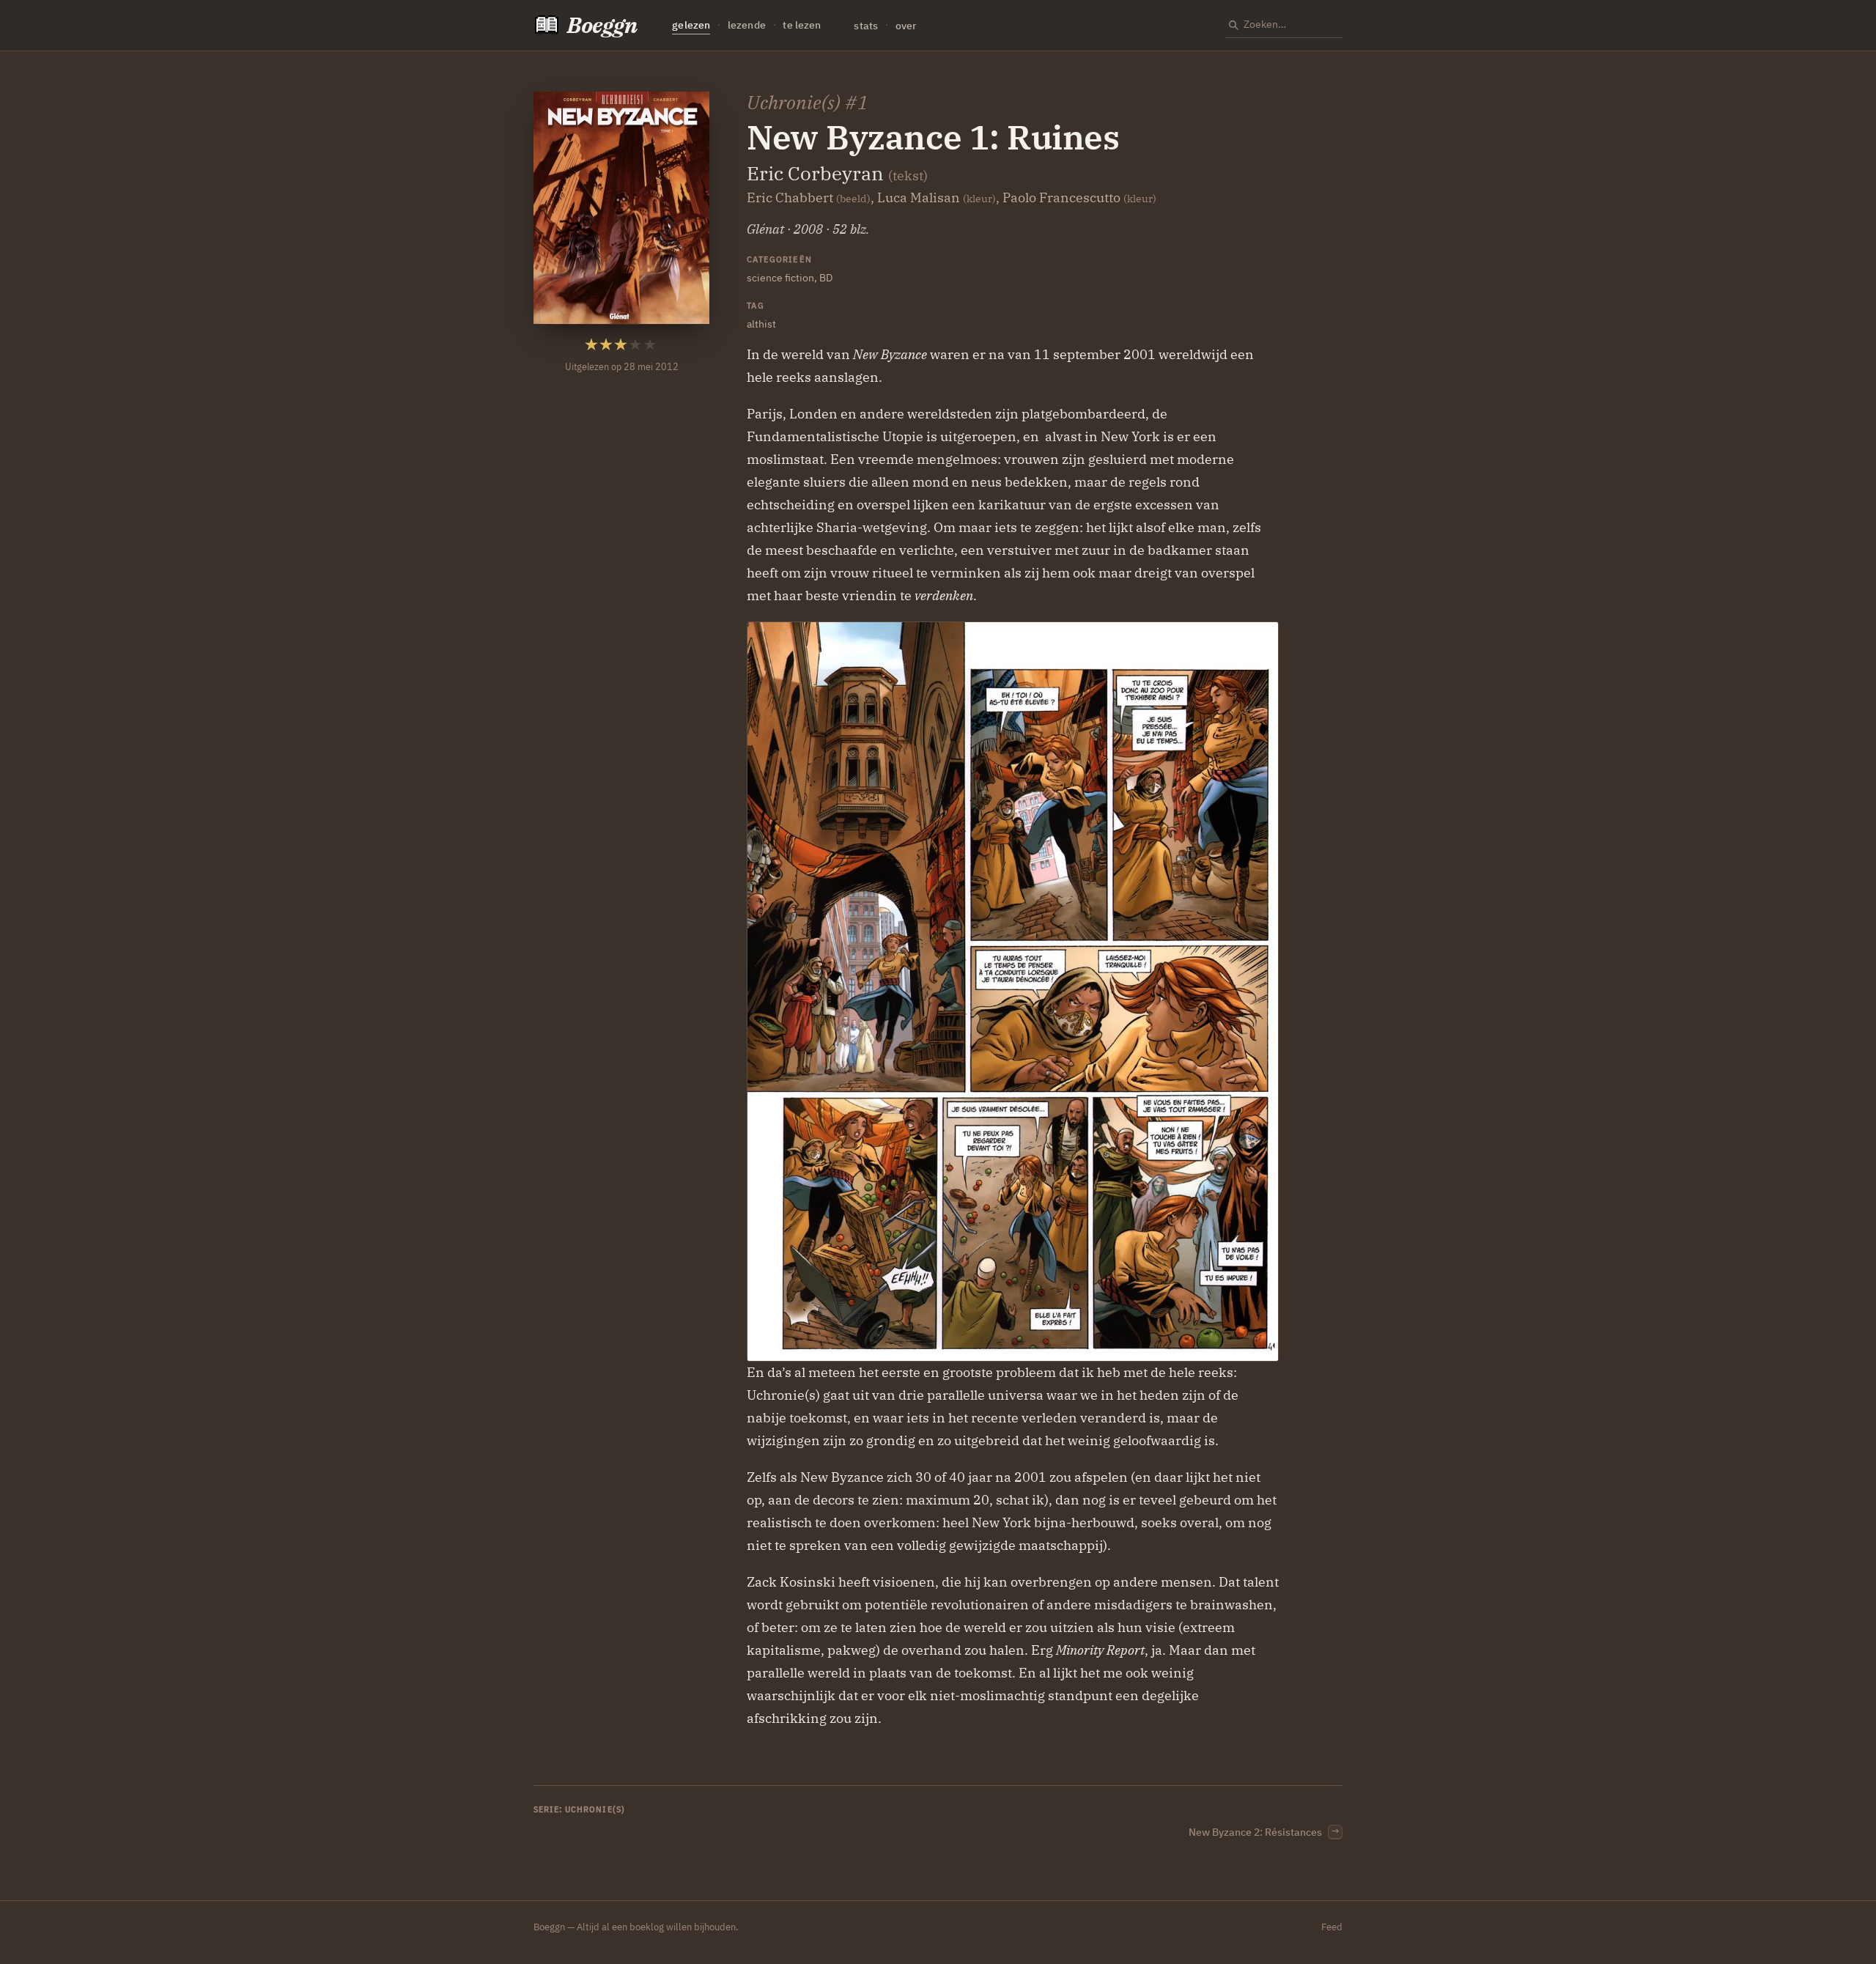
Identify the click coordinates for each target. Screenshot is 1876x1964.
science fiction (780, 277)
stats (866, 25)
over (906, 25)
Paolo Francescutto (1061, 197)
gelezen (691, 25)
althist (761, 324)
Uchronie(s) (794, 102)
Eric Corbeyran (815, 173)
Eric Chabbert (790, 197)
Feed (1332, 1927)
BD (826, 277)
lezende (747, 25)
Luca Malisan (919, 197)
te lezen (802, 25)
